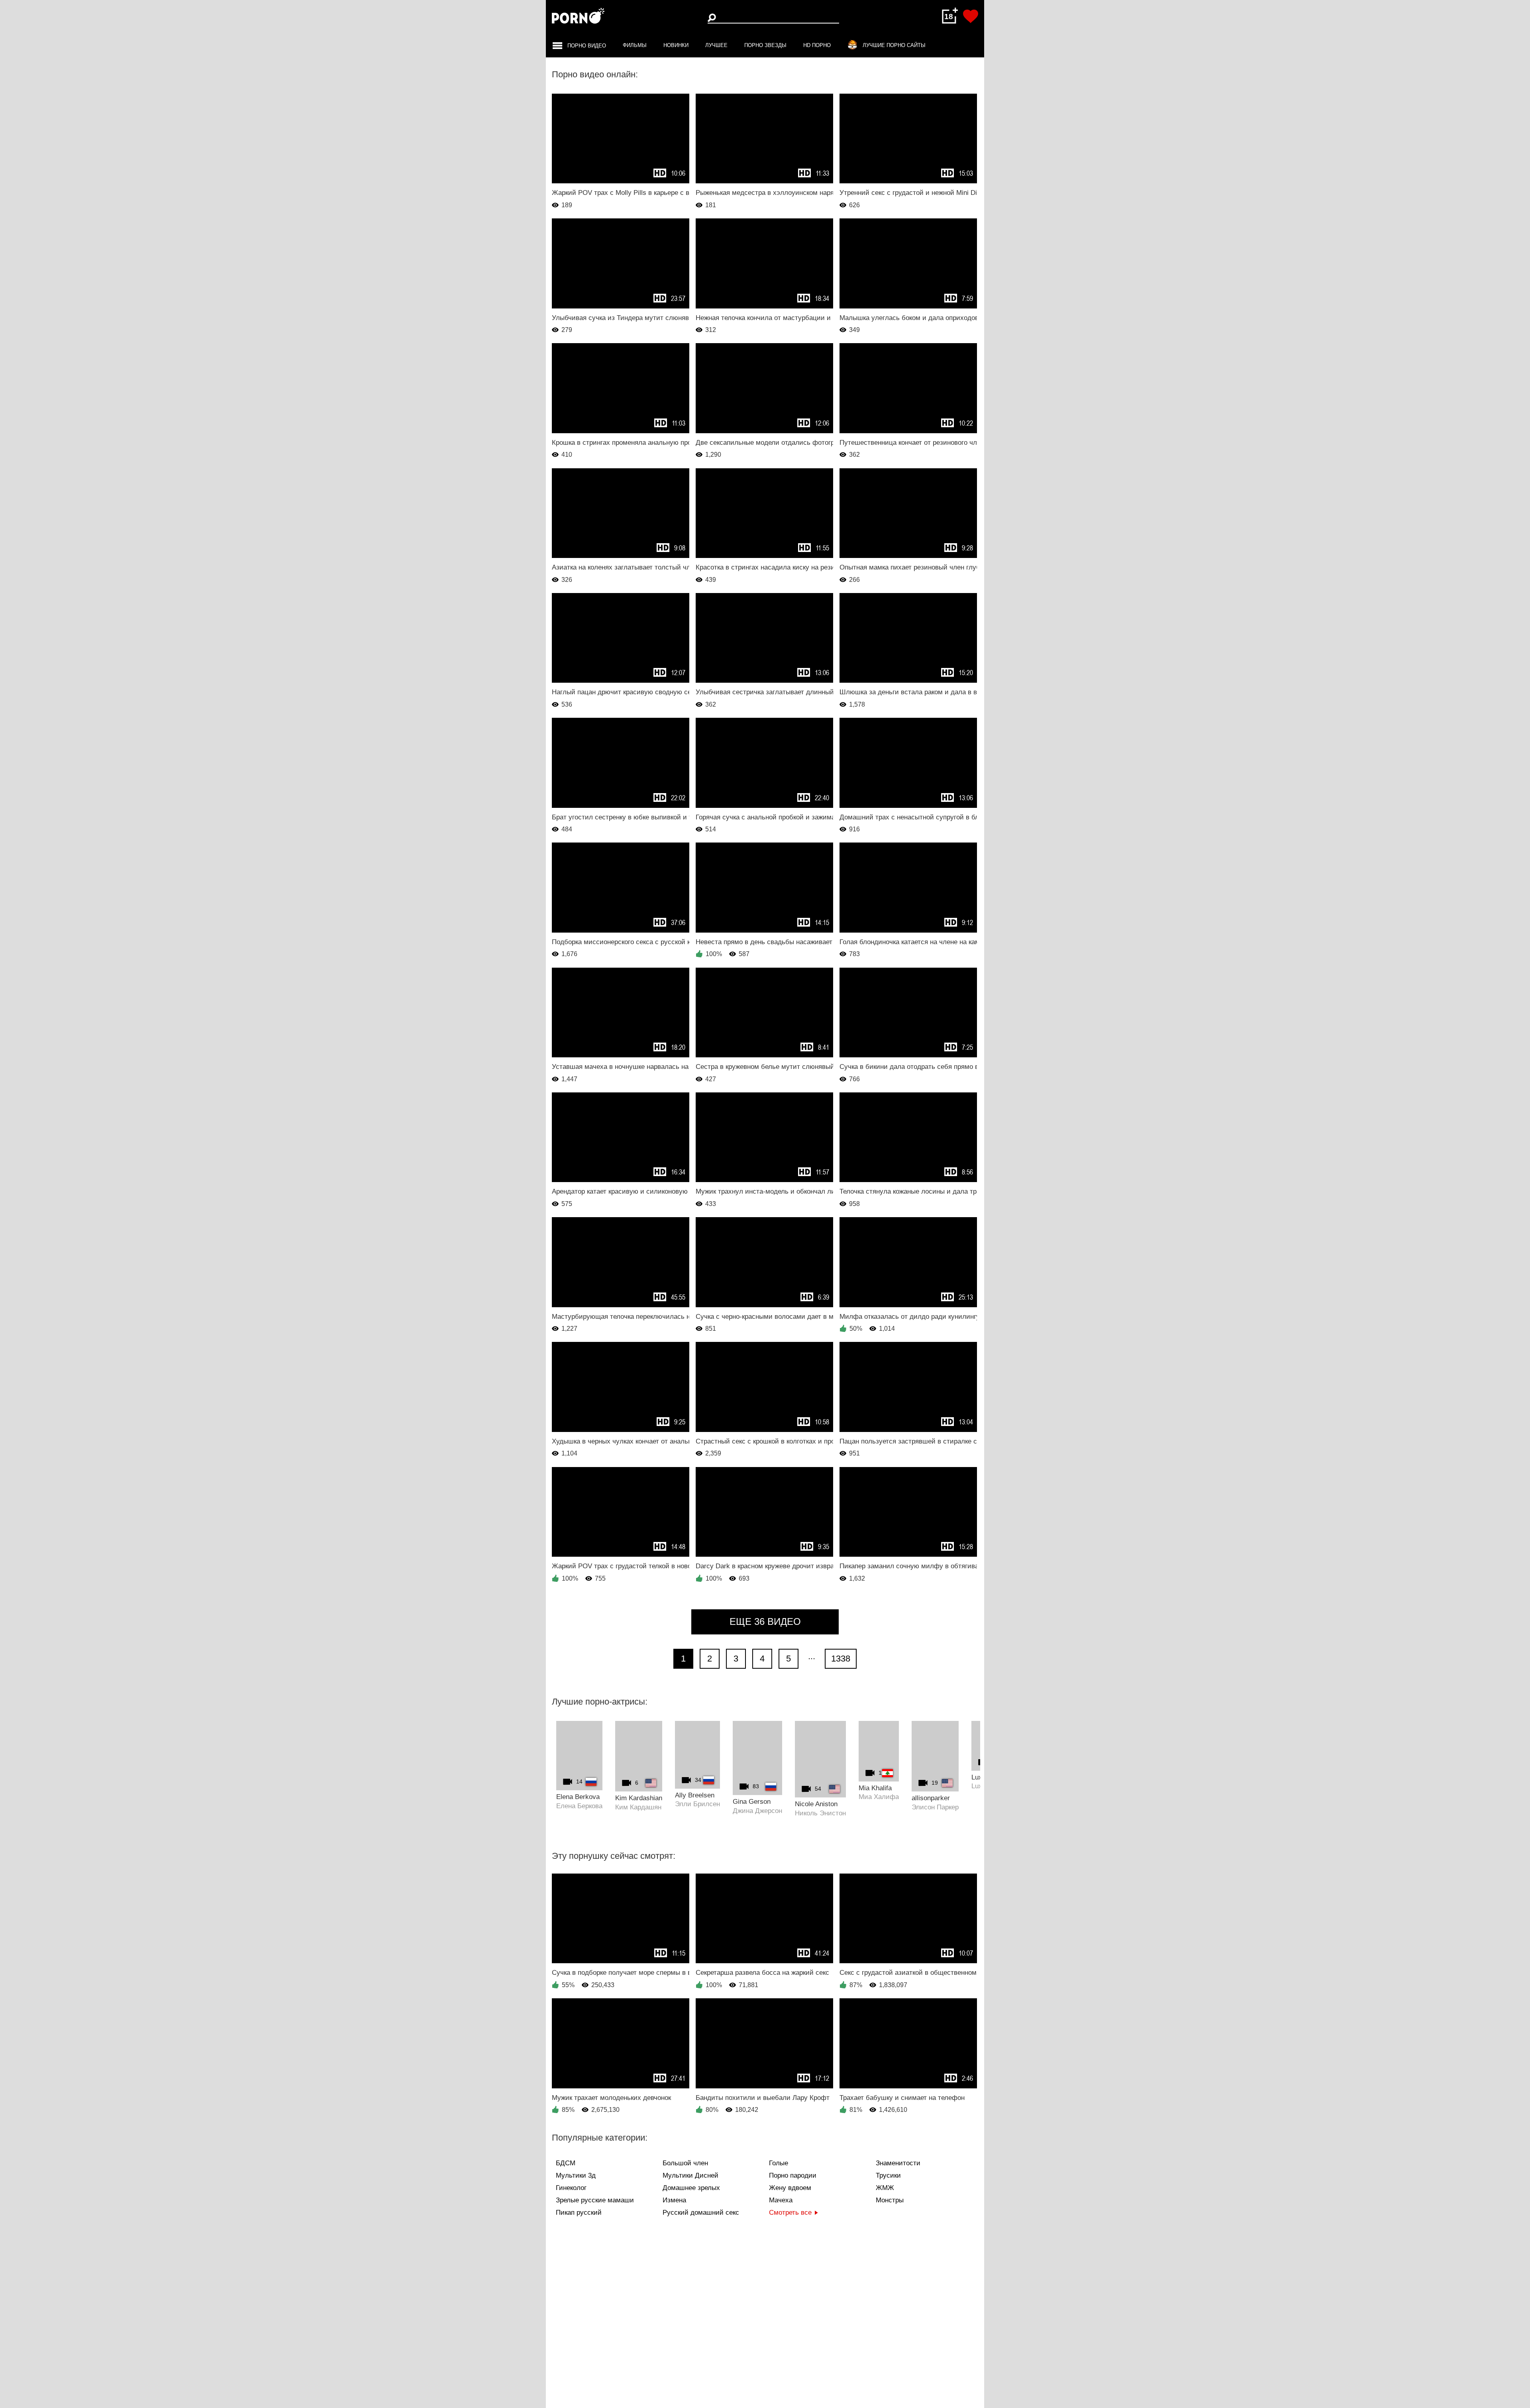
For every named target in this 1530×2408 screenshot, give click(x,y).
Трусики (888, 2175)
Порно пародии (793, 2175)
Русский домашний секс (701, 2213)
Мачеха (781, 2200)
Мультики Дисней (690, 2175)
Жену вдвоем (790, 2188)
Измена (674, 2200)
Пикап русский (579, 2213)
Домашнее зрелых (691, 2188)
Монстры (890, 2200)
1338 (841, 1659)
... (812, 1656)
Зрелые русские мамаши (595, 2200)
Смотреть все (790, 2213)
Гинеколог (571, 2188)
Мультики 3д (576, 2175)
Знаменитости (898, 2163)
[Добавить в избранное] (971, 16)
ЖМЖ (885, 2188)
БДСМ (566, 2163)
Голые (779, 2163)
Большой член (685, 2163)
